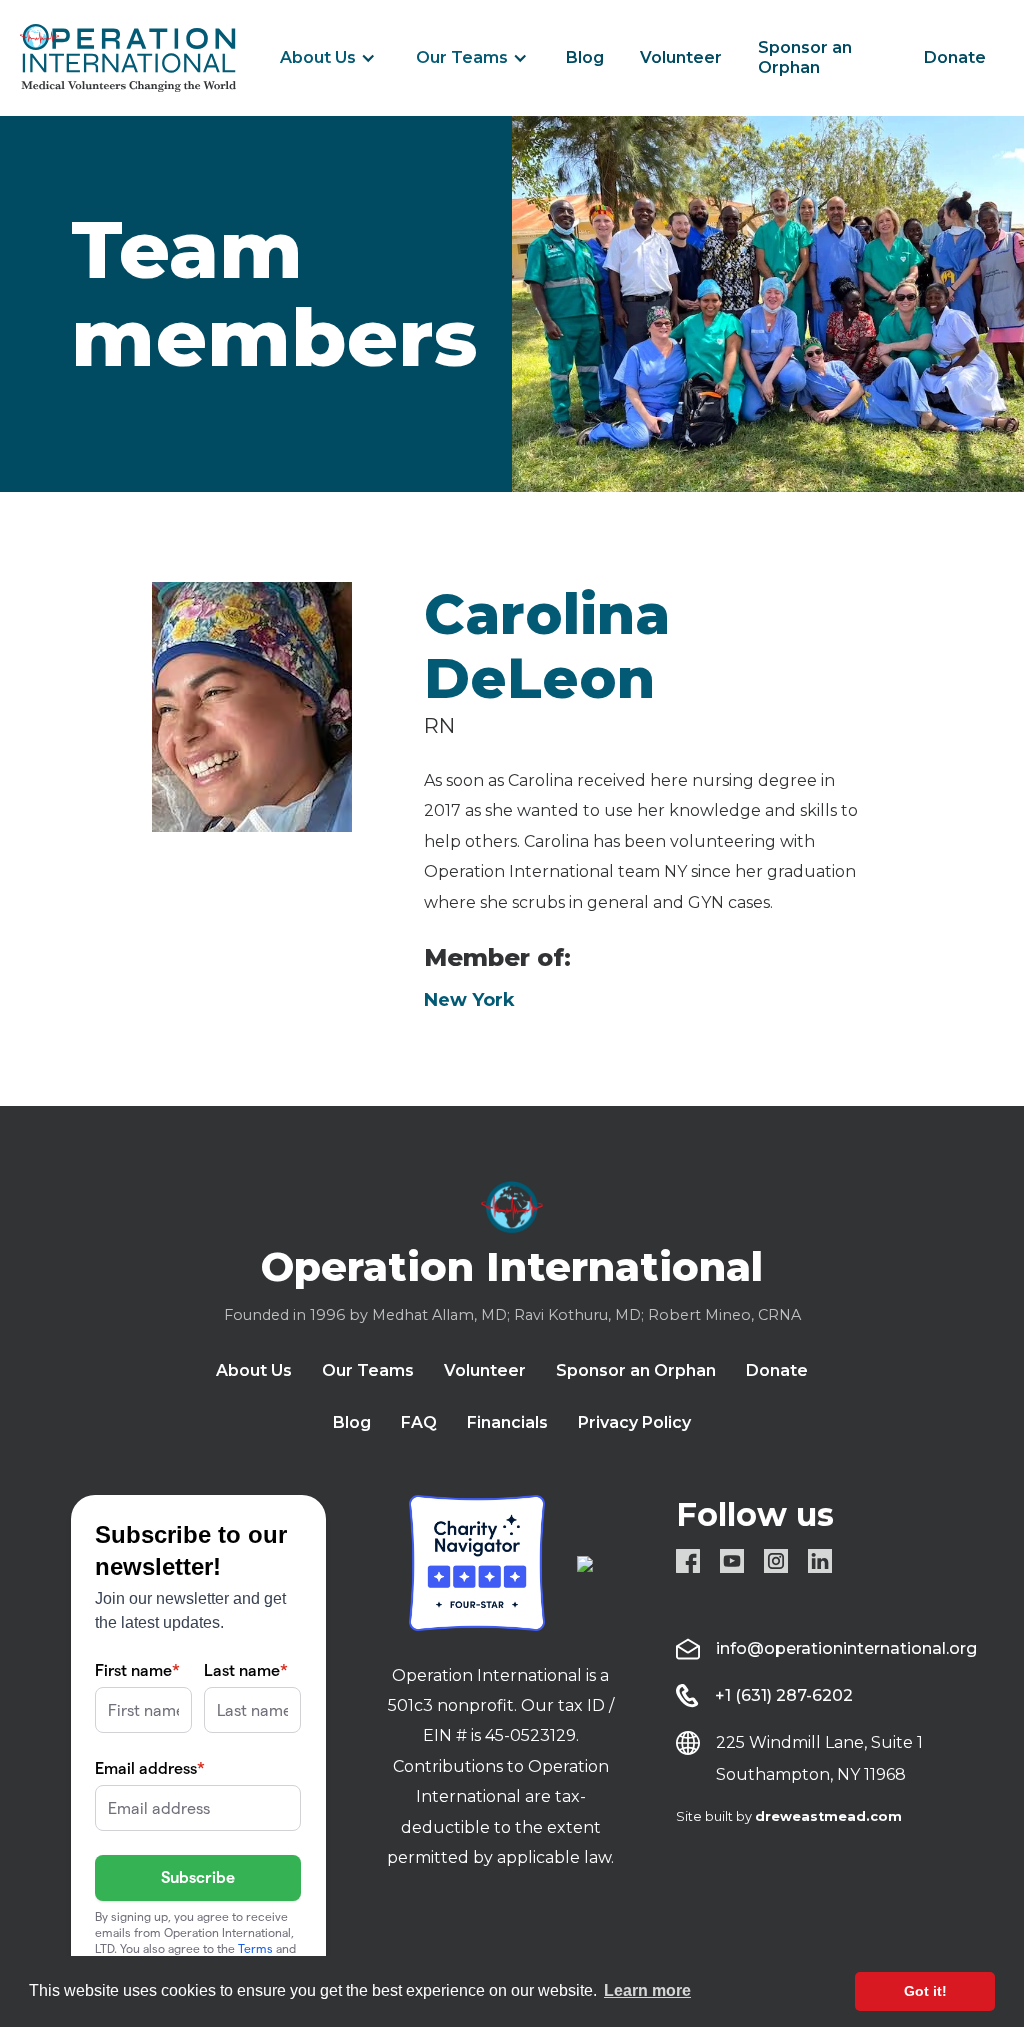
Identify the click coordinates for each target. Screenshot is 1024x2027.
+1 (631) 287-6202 (784, 1695)
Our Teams (462, 57)
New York (469, 1000)
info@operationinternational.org (846, 1648)
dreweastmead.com (828, 1816)
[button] (328, 58)
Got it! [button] (925, 1991)
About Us (318, 57)
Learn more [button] (647, 1990)
